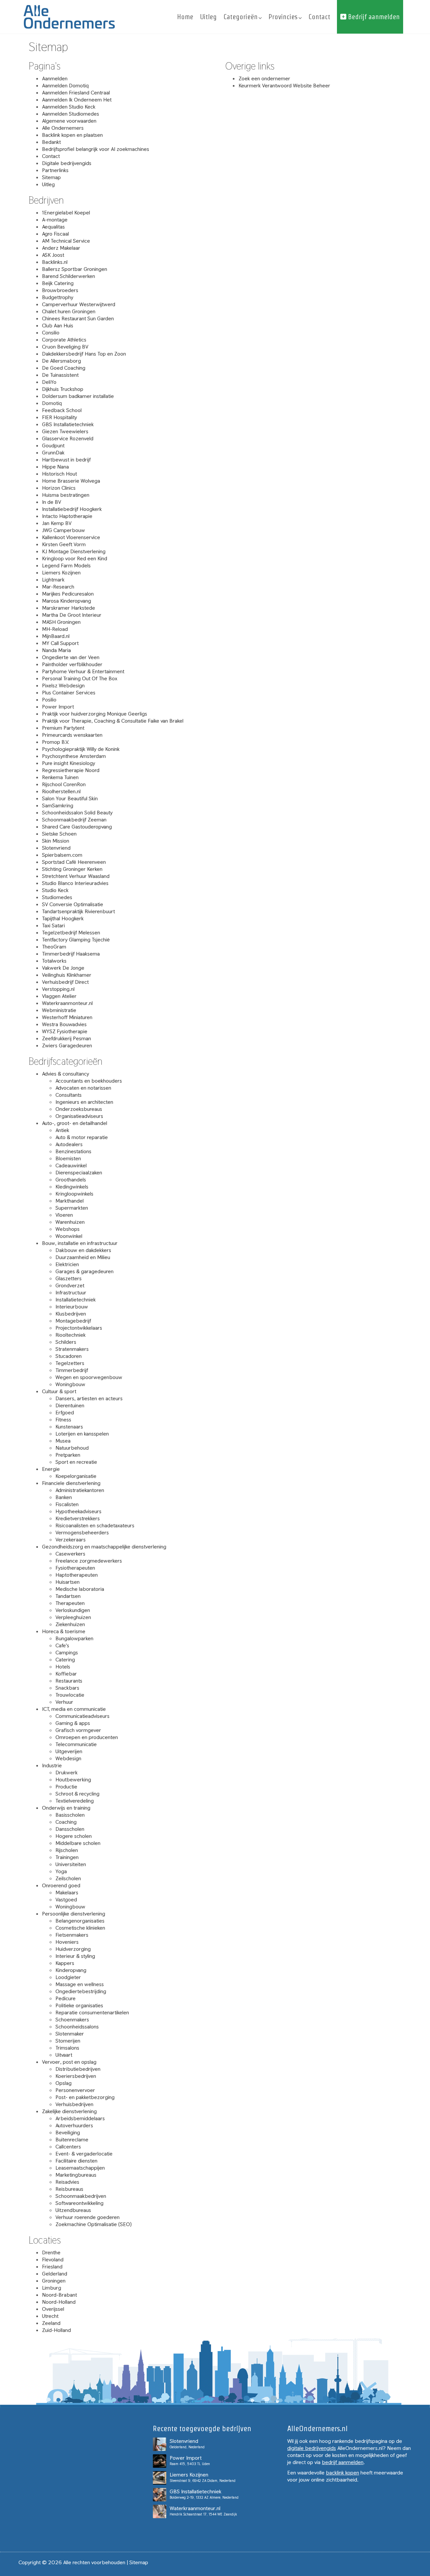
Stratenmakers (72, 1349)
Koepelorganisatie (76, 1476)
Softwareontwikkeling (79, 2203)
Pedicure (66, 1998)
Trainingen (67, 1857)
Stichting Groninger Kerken (72, 869)
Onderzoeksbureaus (79, 1109)
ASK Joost (53, 255)
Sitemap (51, 177)
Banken (64, 1497)
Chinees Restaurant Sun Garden (78, 318)
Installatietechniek (76, 1300)
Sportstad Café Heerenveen (74, 862)
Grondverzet (70, 1285)
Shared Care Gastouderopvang (77, 827)
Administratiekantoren (80, 1490)
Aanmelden (55, 78)
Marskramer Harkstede (69, 608)
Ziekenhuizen (70, 1624)
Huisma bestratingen (66, 495)
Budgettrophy (58, 297)
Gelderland (55, 2274)
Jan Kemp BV (57, 523)
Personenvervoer (75, 2090)
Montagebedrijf (73, 1321)
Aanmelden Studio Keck (69, 107)
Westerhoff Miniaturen (67, 1017)
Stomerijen (68, 2041)
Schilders (66, 1342)
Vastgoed (66, 1900)
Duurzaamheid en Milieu (83, 1257)
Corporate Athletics (64, 340)
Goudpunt (53, 446)
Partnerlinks (55, 170)
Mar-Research (58, 587)
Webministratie (59, 1010)
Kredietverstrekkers (78, 1518)
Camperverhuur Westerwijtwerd (79, 304)
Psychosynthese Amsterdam (74, 756)
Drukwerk (67, 1773)
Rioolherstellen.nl (61, 791)
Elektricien (67, 1264)
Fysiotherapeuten (75, 1568)
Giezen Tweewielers (65, 431)
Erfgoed (65, 1413)
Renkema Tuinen (60, 777)
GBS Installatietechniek (68, 424)
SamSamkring (58, 806)
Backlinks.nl (55, 262)
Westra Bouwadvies (64, 1024)
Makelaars (67, 1893)
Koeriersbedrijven (76, 2076)
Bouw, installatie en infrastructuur (80, 1243)
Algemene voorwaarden (69, 121)
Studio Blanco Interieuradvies (75, 883)
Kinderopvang (71, 1970)
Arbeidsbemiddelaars (80, 2118)
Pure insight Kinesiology (69, 763)
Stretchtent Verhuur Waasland (76, 876)
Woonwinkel (69, 1236)
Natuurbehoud (72, 1448)
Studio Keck (55, 890)
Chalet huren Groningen (69, 311)
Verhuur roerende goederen (88, 2217)
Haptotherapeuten (77, 1575)
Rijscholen (67, 1850)
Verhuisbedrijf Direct (65, 982)
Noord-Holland (59, 2302)
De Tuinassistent (60, 375)
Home (185, 17)
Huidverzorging (73, 1949)
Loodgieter (68, 1977)
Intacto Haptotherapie (67, 516)
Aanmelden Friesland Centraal (76, 93)
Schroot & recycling (77, 1794)
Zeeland (51, 2323)
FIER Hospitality (59, 417)
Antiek (62, 1130)
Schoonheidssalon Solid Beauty (77, 813)
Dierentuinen (70, 1405)
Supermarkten (72, 1208)
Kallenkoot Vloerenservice (71, 537)
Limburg (52, 2288)
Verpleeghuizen (73, 1617)
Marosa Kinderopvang (67, 601)
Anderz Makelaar (61, 248)
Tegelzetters (70, 1363)
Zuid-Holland (56, 2330)
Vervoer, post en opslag (69, 2062)
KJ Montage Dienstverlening (74, 551)
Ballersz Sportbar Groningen (75, 269)
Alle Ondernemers (63, 128)
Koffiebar (66, 1674)
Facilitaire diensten (76, 2161)
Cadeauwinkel (71, 1165)
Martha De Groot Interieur (72, 615)
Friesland (52, 2267)
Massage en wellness (80, 1984)
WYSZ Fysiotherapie (65, 1031)
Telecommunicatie (76, 1744)
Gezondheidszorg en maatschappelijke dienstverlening (104, 1547)
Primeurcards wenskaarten (72, 735)
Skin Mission (56, 841)
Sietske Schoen (59, 834)
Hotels (63, 1667)
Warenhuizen (70, 1222)
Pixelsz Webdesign (63, 686)
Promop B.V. (56, 742)
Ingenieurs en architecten (84, 1102)
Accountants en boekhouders (89, 1081)
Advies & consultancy (66, 1074)
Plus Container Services (69, 693)
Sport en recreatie (76, 1462)
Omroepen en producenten (87, 1737)
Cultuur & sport (59, 1391)
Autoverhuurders (74, 2125)
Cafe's (62, 1645)
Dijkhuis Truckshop (63, 389)
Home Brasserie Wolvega (71, 481)
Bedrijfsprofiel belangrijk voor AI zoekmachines (96, 149)
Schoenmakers (72, 2020)
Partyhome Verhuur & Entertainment (83, 671)
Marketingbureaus (76, 2175)
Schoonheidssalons (77, 2027)
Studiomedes (57, 897)
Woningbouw (70, 1384)
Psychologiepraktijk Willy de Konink (81, 749)
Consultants (69, 1095)
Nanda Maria (56, 650)
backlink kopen (342, 2473)
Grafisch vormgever (78, 1730)
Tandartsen (68, 1596)
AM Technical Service (66, 241)
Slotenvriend (56, 848)
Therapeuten (70, 1603)
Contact (319, 17)
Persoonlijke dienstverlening (74, 1914)
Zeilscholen (68, 1878)
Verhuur (64, 1702)
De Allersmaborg (61, 361)
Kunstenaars (69, 1427)
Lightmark (53, 580)
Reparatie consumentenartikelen (92, 2012)
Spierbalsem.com (62, 855)
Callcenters (68, 2147)
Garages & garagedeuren (84, 1271)
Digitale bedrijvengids (67, 163)
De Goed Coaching (64, 368)
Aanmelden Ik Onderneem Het (77, 100)
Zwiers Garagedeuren (67, 1045)
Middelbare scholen (78, 1843)
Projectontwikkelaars (79, 1328)
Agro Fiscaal (55, 234)
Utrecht (50, 2316)
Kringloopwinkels (74, 1194)
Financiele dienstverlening (71, 1483)
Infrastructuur (71, 1293)
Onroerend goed (61, 1885)
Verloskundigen (73, 1610)
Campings (67, 1653)
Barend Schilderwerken (69, 276)
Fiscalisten (67, 1504)
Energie (51, 1469)
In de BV (52, 502)
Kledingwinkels (72, 1187)
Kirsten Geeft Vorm (64, 544)
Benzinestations (73, 1151)
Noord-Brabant (59, 2295)
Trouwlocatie (70, 1695)
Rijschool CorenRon (64, 784)
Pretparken (68, 1455)
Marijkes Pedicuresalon (68, 594)
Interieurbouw (72, 1307)
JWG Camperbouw (63, 530)
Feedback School (62, 410)
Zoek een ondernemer (264, 78)
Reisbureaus (69, 2189)
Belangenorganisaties (80, 1921)
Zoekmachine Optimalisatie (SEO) (94, 2224)
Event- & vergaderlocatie (84, 2154)
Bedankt (51, 142)
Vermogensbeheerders (82, 1533)
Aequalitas (53, 227)
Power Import (58, 707)
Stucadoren (69, 1356)
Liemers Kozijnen (61, 573)
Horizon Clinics (59, 488)
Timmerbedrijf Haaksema (71, 954)
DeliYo (49, 382)
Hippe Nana (55, 467)
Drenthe (51, 2252)
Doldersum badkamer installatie (78, 396)
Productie (66, 1787)
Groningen (54, 2281)
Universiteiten (71, 1864)
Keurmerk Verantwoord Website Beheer (284, 86)
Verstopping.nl (58, 989)
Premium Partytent (63, 728)
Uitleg (208, 17)
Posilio (49, 700)
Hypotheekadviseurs (78, 1511)
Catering (65, 1660)
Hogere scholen (74, 1836)
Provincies (283, 17)
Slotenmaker (70, 2034)
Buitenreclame (72, 2140)
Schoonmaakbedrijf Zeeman (74, 820)
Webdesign (68, 1758)
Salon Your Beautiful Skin (70, 798)
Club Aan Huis (58, 326)
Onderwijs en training (66, 1808)
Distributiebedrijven (78, 2069)
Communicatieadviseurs (82, 1716)
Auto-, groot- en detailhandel (75, 1123)
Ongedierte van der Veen (71, 657)
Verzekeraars (71, 1540)
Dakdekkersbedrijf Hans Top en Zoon (84, 354)
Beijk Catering (58, 283)
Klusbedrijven (71, 1314)
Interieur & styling (75, 1956)
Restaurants (69, 1681)
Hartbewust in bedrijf (66, 460)
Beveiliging (68, 2132)
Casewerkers (70, 1554)
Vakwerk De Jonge (63, 968)
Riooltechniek (71, 1335)
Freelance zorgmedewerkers (89, 1561)
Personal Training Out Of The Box (80, 678)
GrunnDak (53, 453)
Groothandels (71, 1180)
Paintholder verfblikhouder (72, 664)
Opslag (63, 2083)
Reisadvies (67, 2182)
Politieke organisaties (79, 2005)
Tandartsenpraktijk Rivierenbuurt (78, 911)
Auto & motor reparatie (82, 1137)
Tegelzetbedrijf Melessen (71, 933)
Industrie (52, 1765)
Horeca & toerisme (64, 1631)
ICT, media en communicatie (74, 1709)
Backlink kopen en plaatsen (72, 135)
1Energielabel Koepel (66, 213)
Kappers (65, 1963)
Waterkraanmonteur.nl (67, 1003)
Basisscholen (70, 1815)
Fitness (63, 1420)
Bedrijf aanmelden (373, 17)
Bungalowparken (74, 1638)
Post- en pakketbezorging (85, 2097)
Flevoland (53, 2260)
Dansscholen (70, 1829)
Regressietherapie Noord (71, 770)
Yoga (61, 1871)
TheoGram (54, 947)
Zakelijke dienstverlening (69, 2111)
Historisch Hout (59, 474)
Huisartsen (68, 1582)
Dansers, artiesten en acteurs (89, 1398)
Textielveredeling (75, 1801)
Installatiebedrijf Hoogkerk (72, 509)
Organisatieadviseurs (79, 1116)
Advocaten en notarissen (83, 1088)
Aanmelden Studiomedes (71, 114)
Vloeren (64, 1215)
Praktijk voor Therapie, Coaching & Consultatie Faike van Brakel (113, 721)
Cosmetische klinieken (80, 1928)
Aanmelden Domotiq (65, 86)
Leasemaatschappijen (80, 2168)
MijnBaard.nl (56, 636)
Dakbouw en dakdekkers (83, 1250)
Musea (63, 1441)
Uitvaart (64, 2055)
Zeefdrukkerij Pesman (67, 1038)
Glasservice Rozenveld (68, 438)
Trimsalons (67, 2048)
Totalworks (54, 961)
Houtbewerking (73, 1780)
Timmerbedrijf (72, 1370)
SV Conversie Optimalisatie (73, 904)
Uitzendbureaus (73, 2210)
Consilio (51, 333)
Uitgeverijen (69, 1751)
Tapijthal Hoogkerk (63, 918)
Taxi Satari (53, 925)
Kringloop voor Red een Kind (75, 558)
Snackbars (67, 1688)
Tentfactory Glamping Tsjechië (76, 940)
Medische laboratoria (80, 1589)
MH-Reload (55, 629)
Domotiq (52, 403)
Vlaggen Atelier (59, 996)
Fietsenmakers (72, 1935)
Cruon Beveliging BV (65, 347)
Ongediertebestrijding (81, 1991)
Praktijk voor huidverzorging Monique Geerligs (95, 714)
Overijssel (53, 2309)
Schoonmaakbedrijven (81, 2196)
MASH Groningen (61, 622)
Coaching (66, 1822)
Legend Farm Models (66, 566)
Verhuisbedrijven (74, 2104)
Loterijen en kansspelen (82, 1434)
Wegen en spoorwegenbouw (89, 1377)
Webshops (68, 1229)
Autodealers (69, 1144)
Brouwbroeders (60, 290)
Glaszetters (69, 1278)
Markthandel (70, 1201)
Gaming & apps (73, 1723)
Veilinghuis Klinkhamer (67, 975)
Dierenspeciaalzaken (79, 1173)
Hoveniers (67, 1942)
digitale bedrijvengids (312, 2448)
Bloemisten (68, 1158)
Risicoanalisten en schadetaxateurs (95, 1525)
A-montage (55, 220)
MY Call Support (60, 643)
